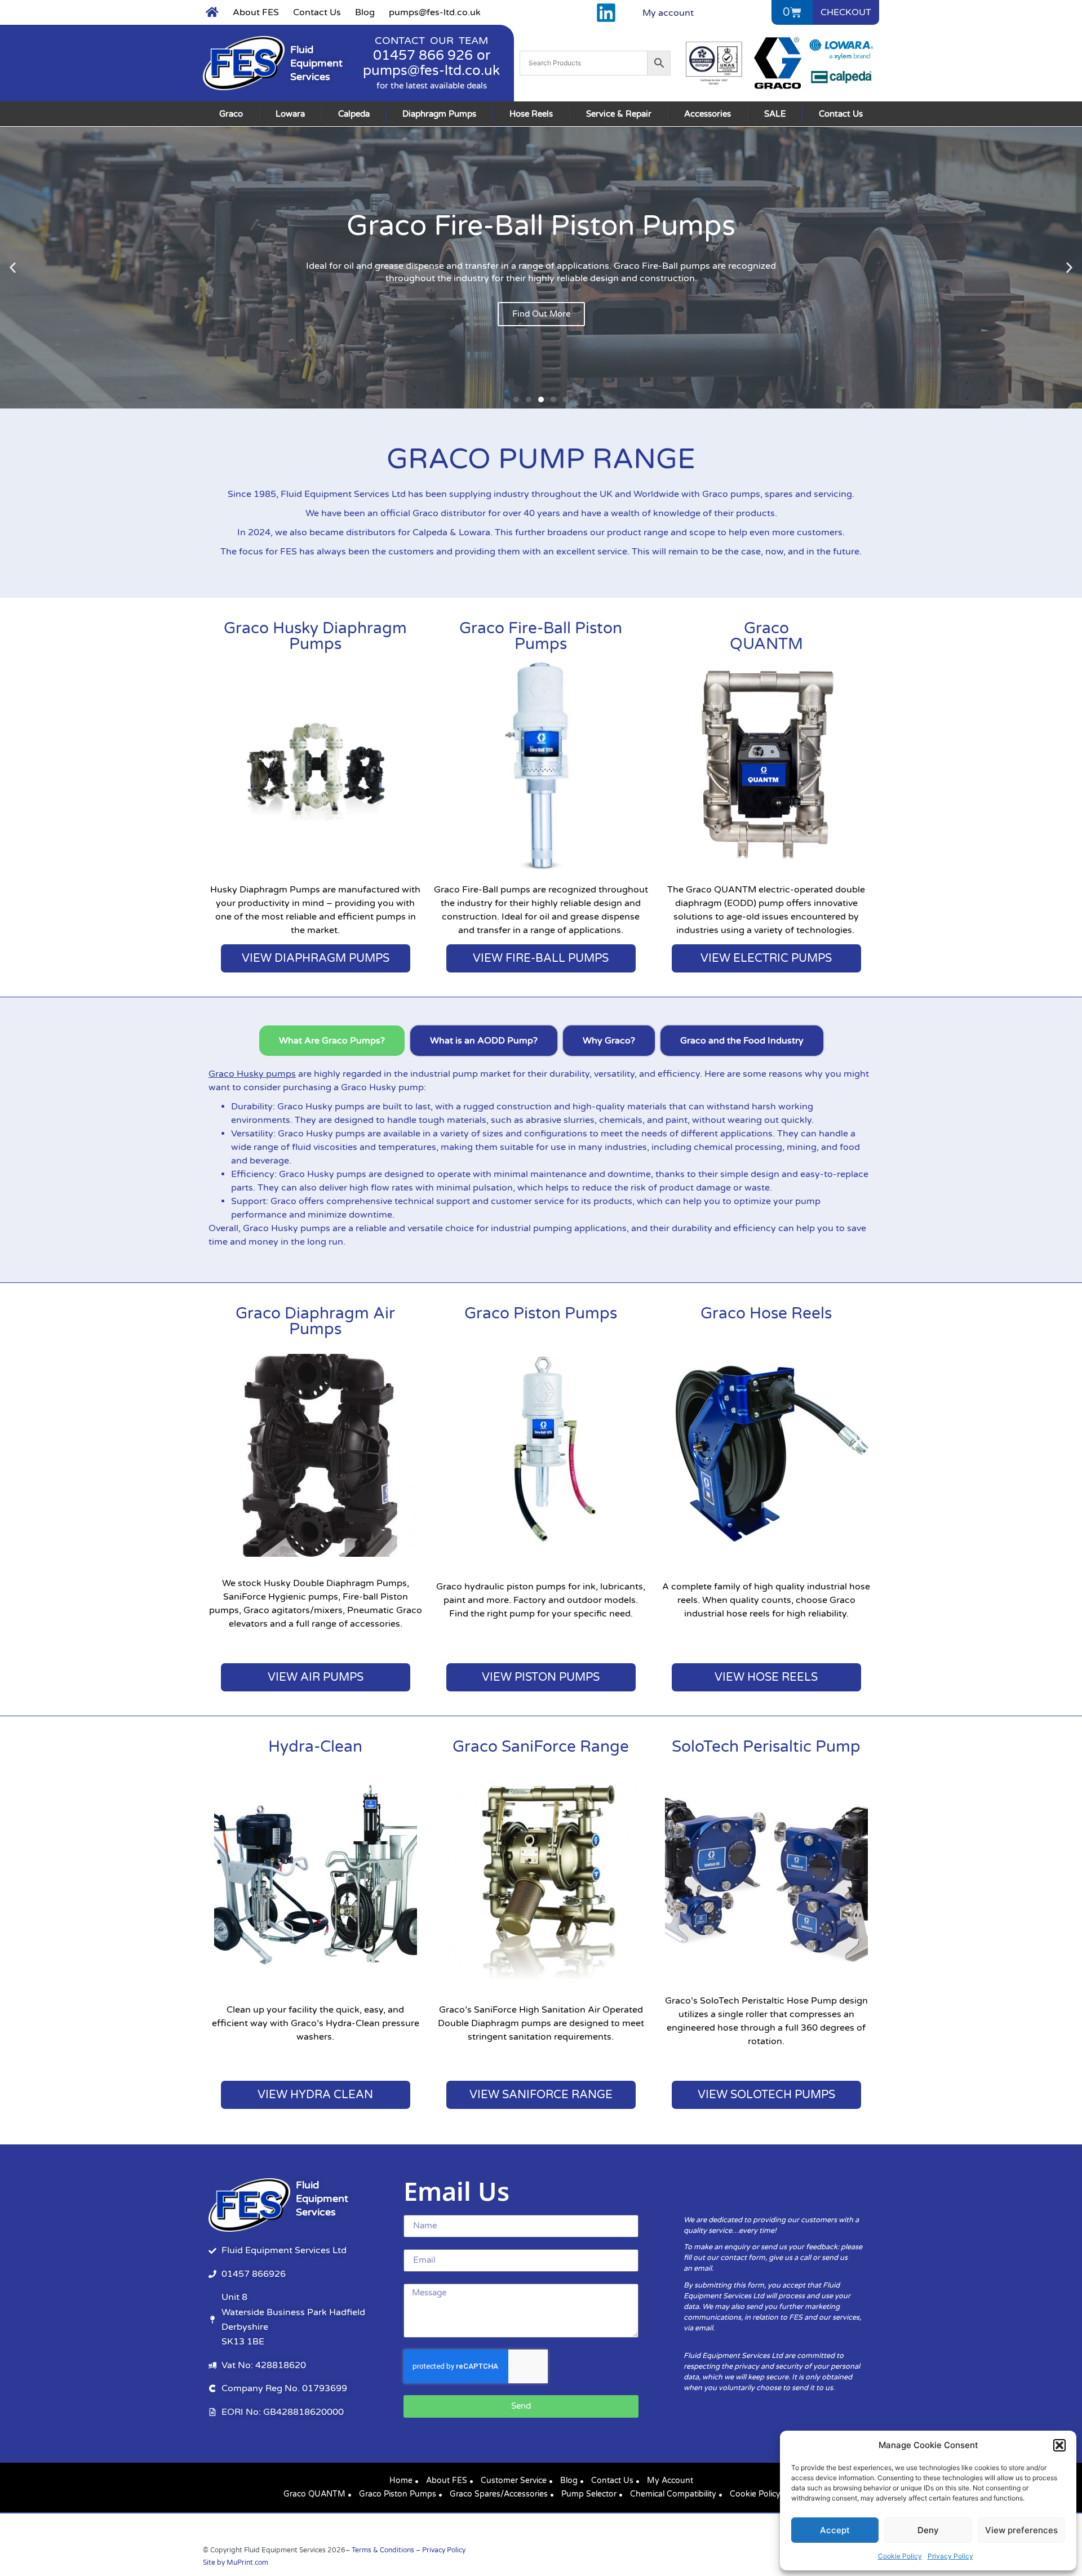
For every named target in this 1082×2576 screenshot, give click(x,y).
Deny (928, 2530)
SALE (775, 114)
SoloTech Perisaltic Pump (766, 1747)
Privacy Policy (950, 2556)
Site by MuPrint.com (236, 2562)
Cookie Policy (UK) (764, 2494)
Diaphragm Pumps (439, 114)
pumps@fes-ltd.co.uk (435, 12)
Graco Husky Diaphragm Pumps (315, 636)
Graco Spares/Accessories (499, 2494)
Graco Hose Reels (766, 1313)
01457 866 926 (423, 55)
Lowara (290, 114)
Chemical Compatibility (673, 2494)
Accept (835, 2530)
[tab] (332, 1041)
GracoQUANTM (766, 636)
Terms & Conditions (383, 2550)
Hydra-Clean (315, 1747)
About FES (256, 12)
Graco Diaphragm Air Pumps (315, 1321)
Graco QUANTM (314, 2494)
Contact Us (317, 12)
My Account (670, 2480)
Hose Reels (531, 114)
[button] (1059, 2445)
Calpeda (354, 114)
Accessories (708, 114)
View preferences (1021, 2530)
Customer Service (514, 2480)
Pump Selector (589, 2494)
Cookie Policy (900, 2556)
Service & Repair (619, 114)
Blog (365, 12)
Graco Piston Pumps (541, 1313)
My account (668, 13)
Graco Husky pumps (252, 1074)
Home (401, 2480)
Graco (231, 114)
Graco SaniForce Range (541, 1747)
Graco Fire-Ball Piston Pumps (541, 636)
